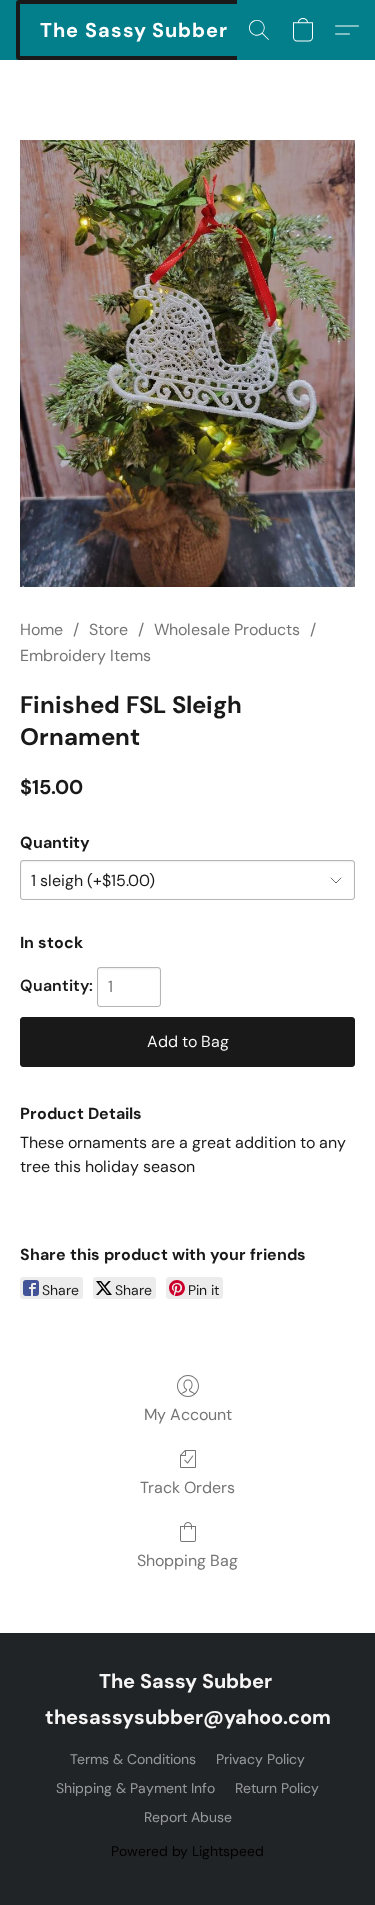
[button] (134, 30)
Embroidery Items (85, 655)
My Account (188, 1414)
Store (108, 629)
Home (41, 629)
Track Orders (187, 1487)
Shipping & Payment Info (135, 1788)
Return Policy (277, 1788)
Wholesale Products (227, 629)
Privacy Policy (260, 1759)
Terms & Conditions (133, 1759)
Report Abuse (188, 1817)
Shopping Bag (187, 1560)
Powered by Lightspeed (187, 1851)
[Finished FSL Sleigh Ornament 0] (187, 363)
